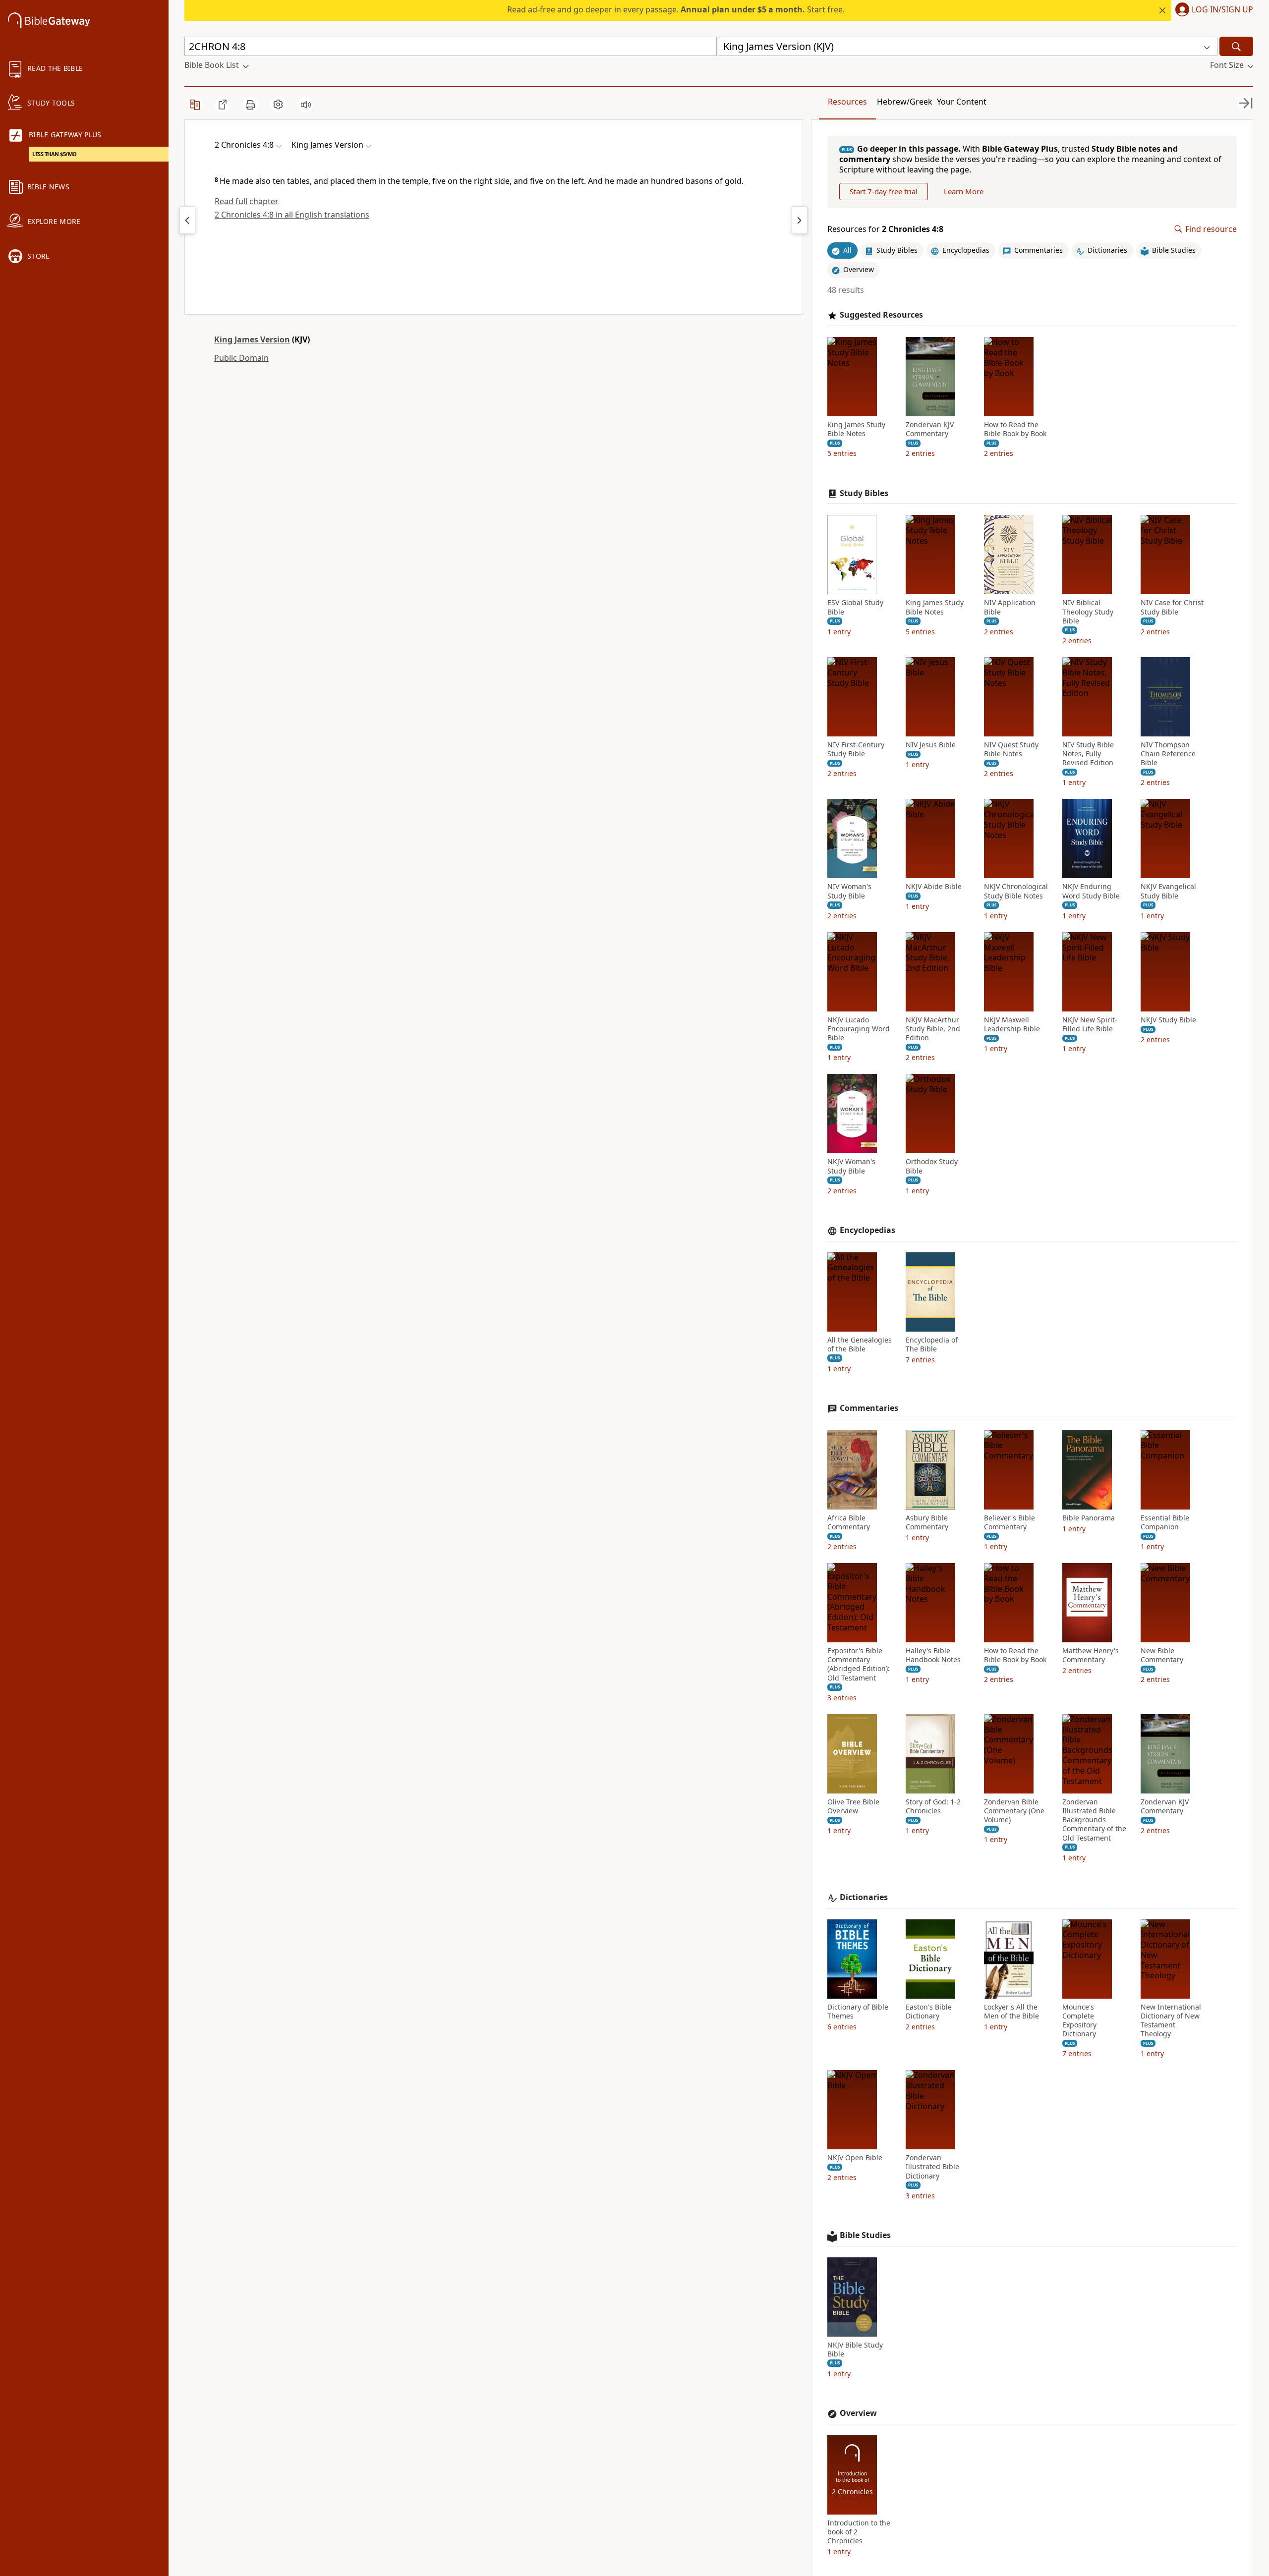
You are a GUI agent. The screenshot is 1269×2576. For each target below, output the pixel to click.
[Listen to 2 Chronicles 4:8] (306, 105)
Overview (858, 2413)
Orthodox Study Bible (932, 1166)
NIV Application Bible (1010, 607)
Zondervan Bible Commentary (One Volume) (1014, 1811)
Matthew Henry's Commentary (1091, 1655)
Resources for (885, 229)
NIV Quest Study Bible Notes (1011, 749)
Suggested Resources (881, 315)
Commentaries (869, 1408)
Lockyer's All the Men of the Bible (1011, 2012)
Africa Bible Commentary (849, 1522)
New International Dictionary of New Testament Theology (1171, 2021)
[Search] (1236, 46)
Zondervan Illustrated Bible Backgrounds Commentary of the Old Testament (1094, 1820)
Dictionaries (864, 1897)
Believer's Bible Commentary (1009, 1522)
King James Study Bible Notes (856, 429)
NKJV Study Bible (1168, 1020)
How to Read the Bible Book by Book (1015, 429)
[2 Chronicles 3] (187, 220)
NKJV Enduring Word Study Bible (1091, 891)
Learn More (964, 191)
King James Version (252, 339)
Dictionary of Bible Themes (858, 2012)
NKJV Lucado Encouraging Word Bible (859, 1029)
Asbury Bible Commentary (927, 1522)
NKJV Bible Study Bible (855, 2350)
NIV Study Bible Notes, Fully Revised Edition (1088, 754)
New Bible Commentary (1162, 1655)
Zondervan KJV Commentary (930, 429)
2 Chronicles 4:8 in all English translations (292, 215)
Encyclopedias (867, 1230)
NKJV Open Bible (855, 2158)
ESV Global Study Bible (855, 607)
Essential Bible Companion (1165, 1522)
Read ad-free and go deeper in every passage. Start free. (676, 9)
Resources (847, 102)
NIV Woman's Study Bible (849, 891)
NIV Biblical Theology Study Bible (1088, 612)
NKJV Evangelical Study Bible (1168, 891)
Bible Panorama (1089, 1518)
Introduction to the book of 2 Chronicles (859, 2532)
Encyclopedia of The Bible (932, 1344)
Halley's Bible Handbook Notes (933, 1655)
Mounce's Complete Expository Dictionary (1079, 2021)
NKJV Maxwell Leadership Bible (1012, 1024)
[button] (1212, 10)
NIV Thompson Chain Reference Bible (1168, 754)
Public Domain (241, 358)
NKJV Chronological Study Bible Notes (1016, 891)
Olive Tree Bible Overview (853, 1806)
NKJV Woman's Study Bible (851, 1166)
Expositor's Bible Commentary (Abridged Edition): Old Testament (859, 1664)
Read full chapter (247, 201)
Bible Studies (865, 2235)
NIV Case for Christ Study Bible (1172, 607)
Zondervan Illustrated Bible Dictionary (932, 2167)
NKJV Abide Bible (934, 887)
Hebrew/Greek (905, 102)
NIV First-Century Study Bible (856, 749)
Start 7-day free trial (884, 191)
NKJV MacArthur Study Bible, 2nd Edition (933, 1029)
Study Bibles (864, 493)
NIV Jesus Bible (931, 745)
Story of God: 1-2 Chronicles (933, 1806)
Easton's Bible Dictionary (929, 2012)
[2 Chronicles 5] (800, 220)
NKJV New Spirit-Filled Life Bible (1090, 1024)
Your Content (962, 102)
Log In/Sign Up (1222, 10)
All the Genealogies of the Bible (860, 1344)
